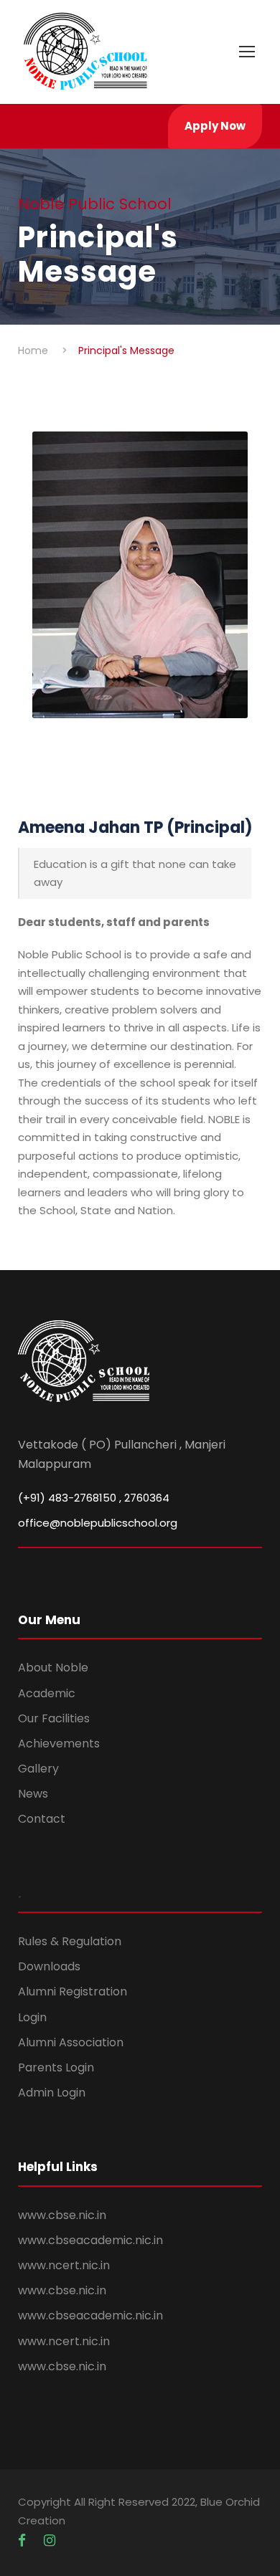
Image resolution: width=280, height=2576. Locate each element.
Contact (42, 1819)
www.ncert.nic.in (64, 2265)
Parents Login (56, 2067)
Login (32, 2017)
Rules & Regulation (70, 1941)
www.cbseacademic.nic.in (90, 2240)
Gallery (38, 1769)
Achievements (59, 1743)
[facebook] (24, 2541)
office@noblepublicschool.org (98, 1523)
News (33, 1794)
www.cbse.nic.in (62, 2215)
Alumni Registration (73, 1991)
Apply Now (215, 126)
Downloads (49, 1966)
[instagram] (50, 2541)
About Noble (53, 1668)
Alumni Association (71, 2042)
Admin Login (52, 2093)
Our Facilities (54, 1718)
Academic (47, 1693)
